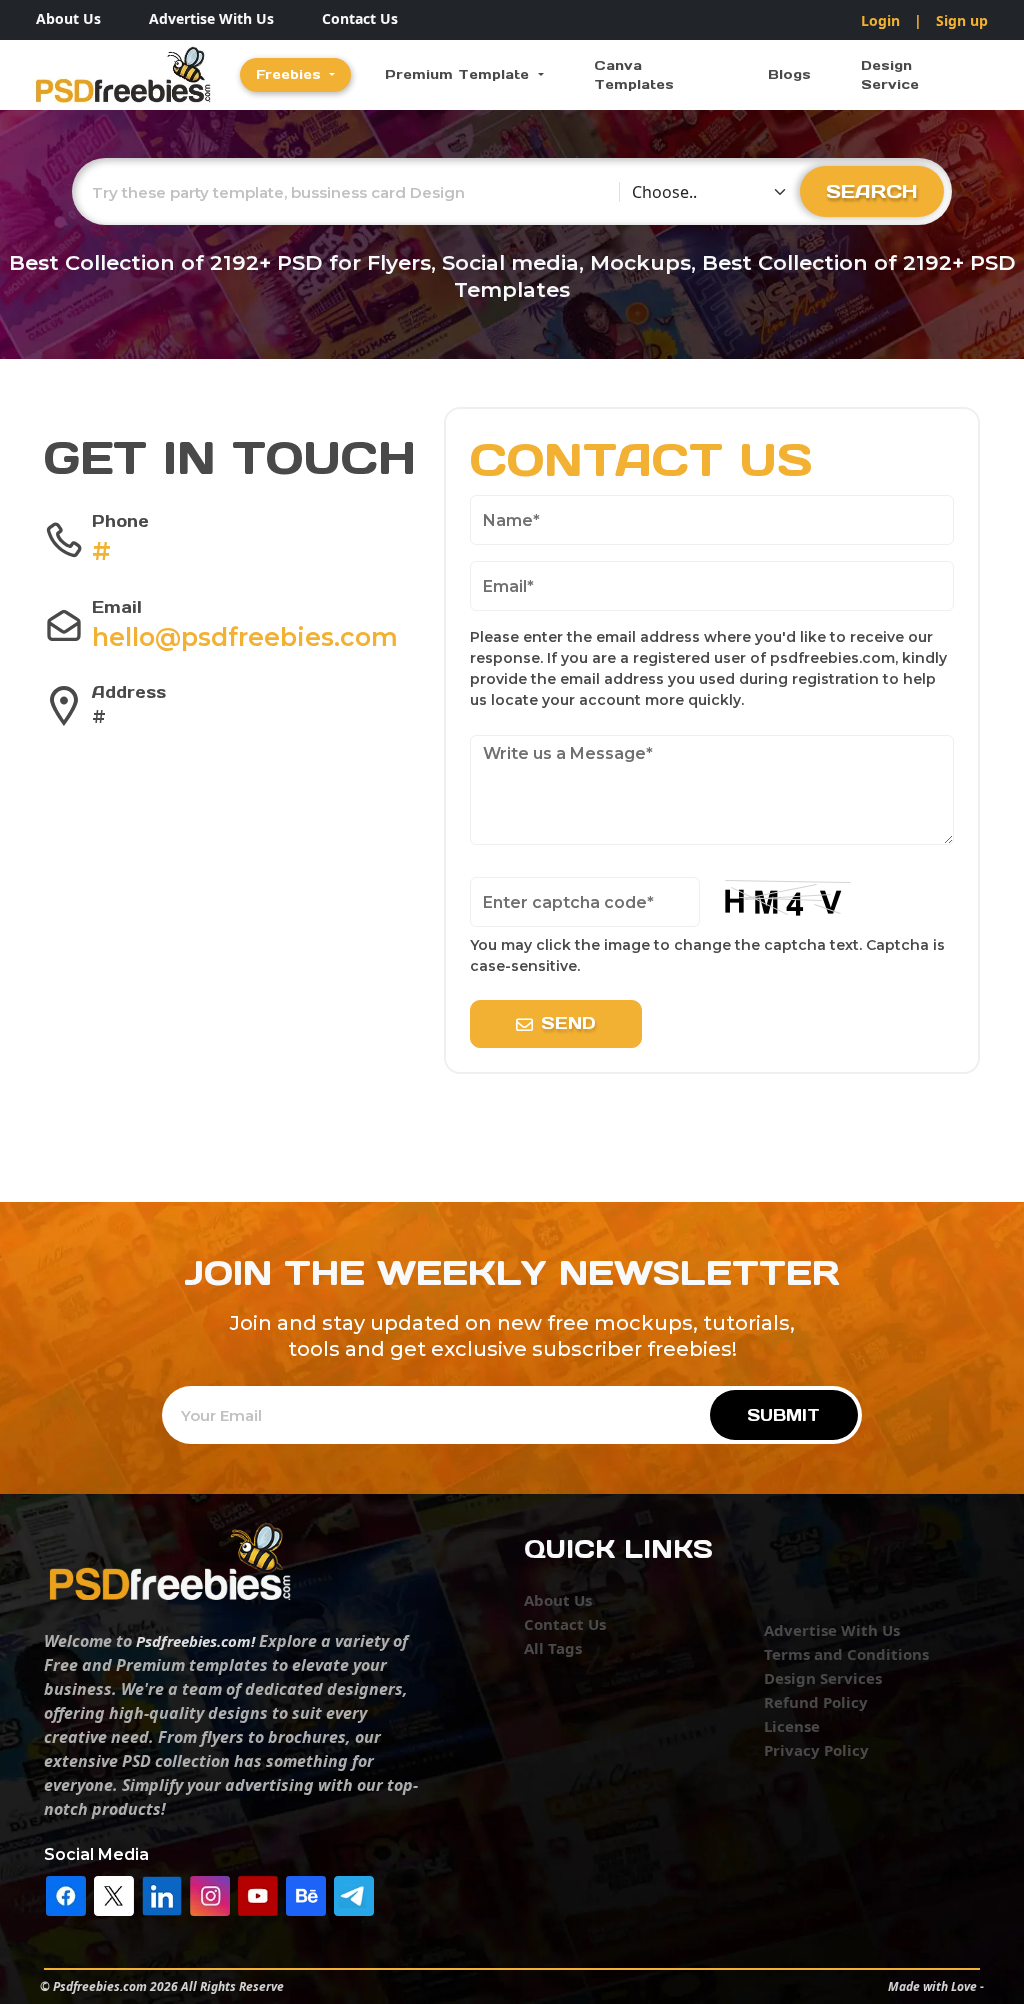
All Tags (553, 1648)
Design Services (823, 1678)
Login (880, 20)
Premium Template (459, 74)
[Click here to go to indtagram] (210, 1894)
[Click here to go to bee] (306, 1894)
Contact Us (360, 18)
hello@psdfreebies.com (245, 637)
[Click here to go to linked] (162, 1894)
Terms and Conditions (846, 1654)
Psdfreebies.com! (195, 1641)
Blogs (789, 74)
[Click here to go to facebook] (66, 1894)
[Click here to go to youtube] (258, 1894)
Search (872, 191)
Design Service (890, 75)
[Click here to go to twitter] (114, 1894)
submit (783, 1415)
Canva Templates (634, 75)
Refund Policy (816, 1702)
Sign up (962, 20)
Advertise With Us (211, 18)
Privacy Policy (816, 1750)
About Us (68, 18)
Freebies (291, 74)
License (792, 1726)
